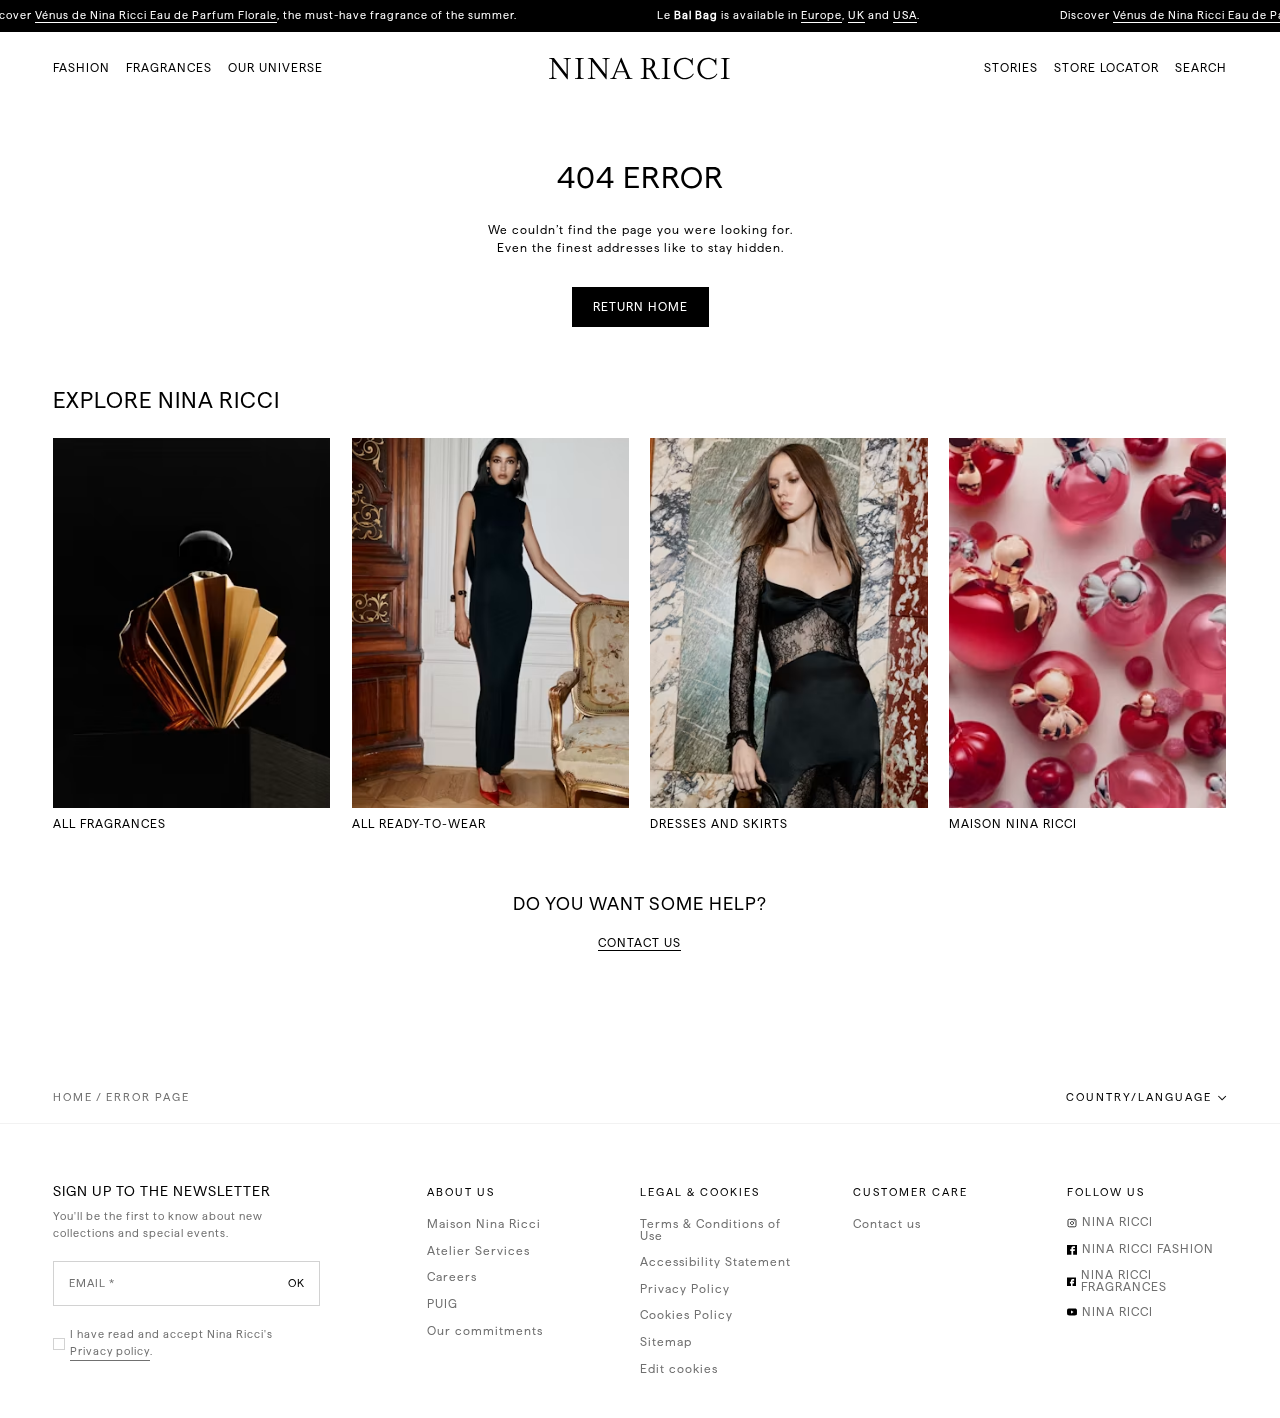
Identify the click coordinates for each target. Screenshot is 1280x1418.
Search (1201, 68)
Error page (148, 1097)
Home (73, 1097)
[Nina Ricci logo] (639, 68)
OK (296, 1283)
